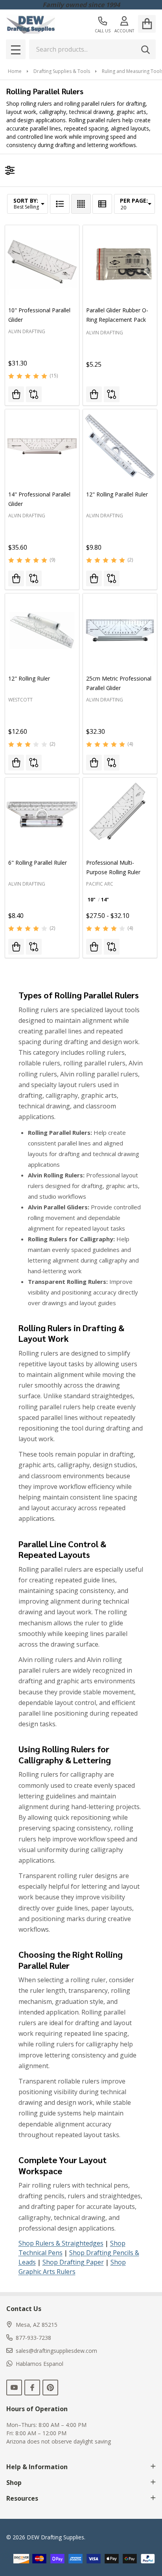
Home (15, 71)
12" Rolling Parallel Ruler (117, 494)
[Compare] (34, 394)
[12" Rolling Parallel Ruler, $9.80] (120, 446)
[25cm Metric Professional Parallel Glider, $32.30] (120, 630)
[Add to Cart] (16, 394)
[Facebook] (32, 2388)
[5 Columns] (81, 204)
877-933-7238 (33, 2338)
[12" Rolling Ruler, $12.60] (42, 630)
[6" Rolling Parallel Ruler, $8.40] (42, 815)
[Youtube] (14, 2388)
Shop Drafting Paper (73, 2262)
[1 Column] (60, 204)
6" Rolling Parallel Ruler (38, 863)
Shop (14, 2483)
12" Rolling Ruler (29, 678)
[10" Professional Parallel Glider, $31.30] (42, 262)
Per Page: (134, 201)
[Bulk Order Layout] (102, 204)
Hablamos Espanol (40, 2364)
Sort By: (26, 201)
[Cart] (147, 24)
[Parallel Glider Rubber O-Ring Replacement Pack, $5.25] (120, 262)
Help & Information (37, 2467)
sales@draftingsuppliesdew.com (56, 2351)
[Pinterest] (50, 2388)
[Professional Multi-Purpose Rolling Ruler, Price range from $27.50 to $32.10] (120, 815)
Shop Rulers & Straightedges (61, 2243)
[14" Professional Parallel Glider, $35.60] (42, 446)
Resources (22, 2498)
